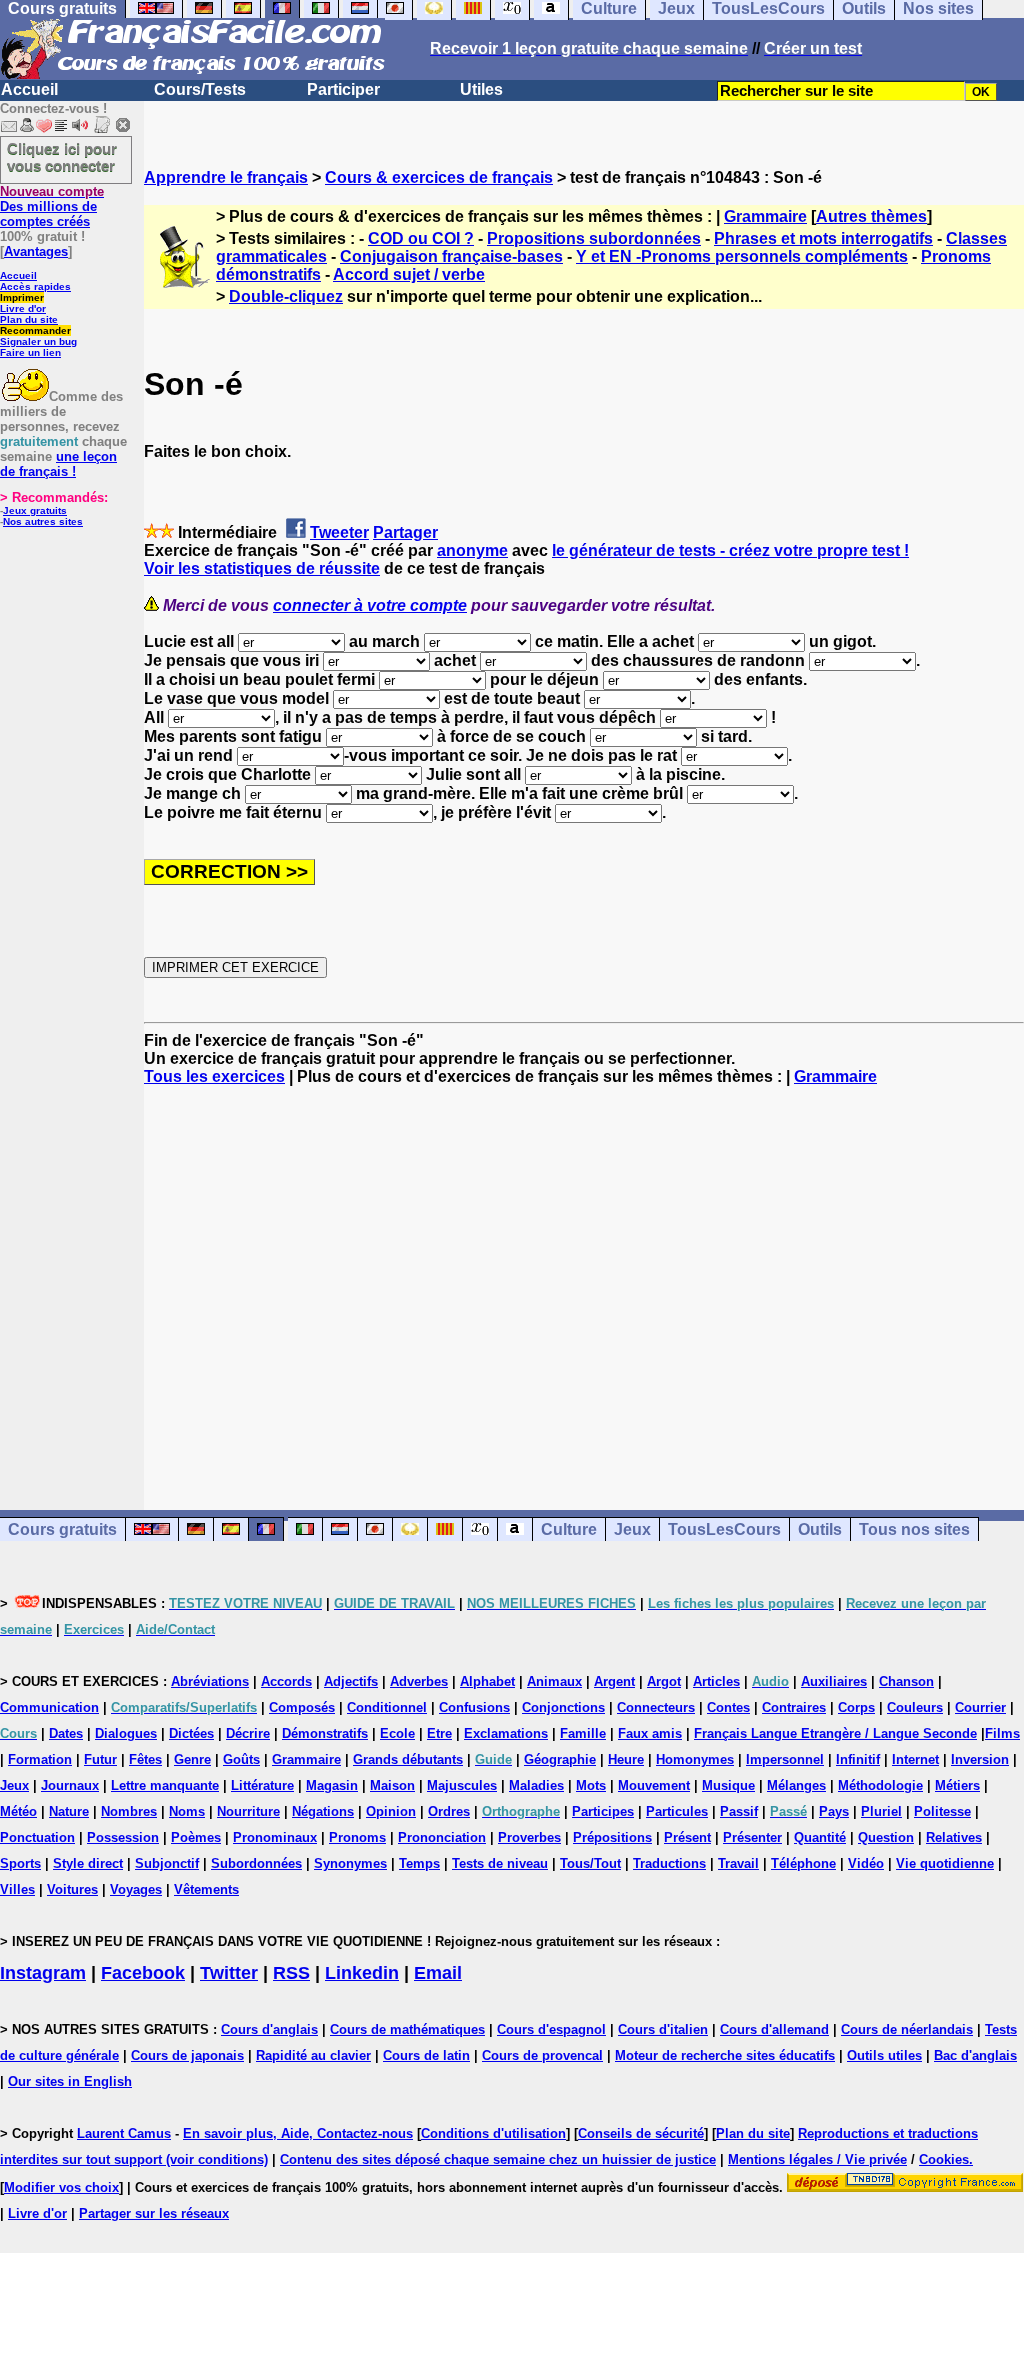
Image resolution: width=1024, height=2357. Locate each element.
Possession (123, 1837)
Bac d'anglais (975, 2055)
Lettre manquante (165, 1785)
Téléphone (803, 1863)
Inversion (980, 1759)
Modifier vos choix (61, 2187)
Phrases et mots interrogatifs (823, 238)
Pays (834, 1811)
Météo (18, 1811)
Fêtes (145, 1759)
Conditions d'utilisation (493, 2133)
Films (1002, 1733)
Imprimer (22, 297)
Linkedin (362, 1973)
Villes (17, 1889)
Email (438, 1973)
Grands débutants (408, 1759)
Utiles (481, 89)
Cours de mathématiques (407, 2029)
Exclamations (506, 1733)
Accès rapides (35, 286)
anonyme (472, 550)
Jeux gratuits (35, 510)
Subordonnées (256, 1863)
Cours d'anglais (269, 2029)
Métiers (957, 1785)
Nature (69, 1811)
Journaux (70, 1785)
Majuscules (462, 1785)
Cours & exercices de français (439, 177)
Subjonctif (167, 1863)
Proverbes (529, 1837)
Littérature (262, 1785)
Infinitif (858, 1759)
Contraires (794, 1707)
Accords (286, 1681)
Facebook (143, 1973)
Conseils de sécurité (641, 2133)
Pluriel (881, 1811)
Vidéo (866, 1863)
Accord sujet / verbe (409, 274)
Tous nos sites (914, 1529)
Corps (856, 1707)
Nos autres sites (43, 521)
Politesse (942, 1811)
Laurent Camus (124, 2133)
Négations (323, 1811)
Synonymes (350, 1863)
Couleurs (915, 1707)
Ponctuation (37, 1837)
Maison (392, 1785)
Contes (728, 1707)
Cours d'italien (663, 2029)
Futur (100, 1759)
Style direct (88, 1863)
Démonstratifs (325, 1733)
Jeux (632, 1529)
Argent (614, 1681)
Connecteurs (656, 1707)
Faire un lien (30, 352)
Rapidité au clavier (313, 2055)
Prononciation (442, 1837)
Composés (302, 1707)
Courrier (980, 1707)
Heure (626, 1759)
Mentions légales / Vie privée (817, 2159)
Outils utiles (884, 2055)
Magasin (332, 1785)
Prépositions (612, 1837)
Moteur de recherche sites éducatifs (725, 2055)
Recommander (35, 330)
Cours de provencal (542, 2055)
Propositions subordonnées (594, 238)
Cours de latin (426, 2055)
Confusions (474, 1707)
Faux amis (650, 1733)
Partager (405, 532)
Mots (591, 1785)
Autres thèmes (871, 216)
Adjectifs (351, 1681)
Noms (187, 1811)
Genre (192, 1759)
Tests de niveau (500, 1863)
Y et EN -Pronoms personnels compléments (742, 256)
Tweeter (339, 532)
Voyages (136, 1889)
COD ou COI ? (421, 238)
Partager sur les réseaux (154, 2213)
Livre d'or (23, 308)
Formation (40, 1759)
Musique (728, 1785)
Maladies (536, 1785)
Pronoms (357, 1837)
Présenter (752, 1837)
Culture (569, 1529)
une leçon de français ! (58, 464)
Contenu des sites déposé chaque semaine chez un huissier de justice (498, 2159)
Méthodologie (880, 1785)
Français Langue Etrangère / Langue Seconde (835, 1733)
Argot (664, 1681)
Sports (20, 1863)
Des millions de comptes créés (52, 206)
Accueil (29, 89)
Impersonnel (785, 1759)
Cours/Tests (200, 89)
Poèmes (196, 1837)
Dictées (191, 1733)
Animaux (554, 1681)
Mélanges (796, 1785)
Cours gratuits (62, 1529)
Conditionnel (387, 1707)
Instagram (43, 1973)
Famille (583, 1733)
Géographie (560, 1759)
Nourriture (248, 1811)
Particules (677, 1811)
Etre (439, 1733)
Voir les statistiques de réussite (262, 568)
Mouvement (654, 1785)
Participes (603, 1811)
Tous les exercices (214, 1076)
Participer (343, 89)
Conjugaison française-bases (451, 256)
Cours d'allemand (774, 2029)
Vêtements (206, 1889)
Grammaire (765, 216)
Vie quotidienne (945, 1863)
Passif (739, 1811)
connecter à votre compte (370, 605)
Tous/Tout (590, 1863)
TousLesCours (724, 1529)
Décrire (248, 1733)
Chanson (906, 1681)
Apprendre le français (226, 177)
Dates (66, 1733)
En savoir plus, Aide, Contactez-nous (298, 2133)
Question (886, 1837)
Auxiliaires (834, 1681)
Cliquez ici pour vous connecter (62, 157)
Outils (820, 1529)
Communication (49, 1707)
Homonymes (695, 1759)
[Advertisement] (584, 1280)
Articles (716, 1681)
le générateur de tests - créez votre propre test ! (730, 550)
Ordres (449, 1811)
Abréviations (210, 1681)
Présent (687, 1837)
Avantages (36, 251)
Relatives (954, 1837)
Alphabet (487, 1681)
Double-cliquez (286, 296)
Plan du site (29, 319)
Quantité (820, 1837)
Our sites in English (70, 2081)
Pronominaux (275, 1837)
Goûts (241, 1759)
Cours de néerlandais (907, 2029)
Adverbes (419, 1681)
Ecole (397, 1733)
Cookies (944, 2159)
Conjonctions (563, 1707)
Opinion (391, 1811)
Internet (915, 1759)
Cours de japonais (187, 2055)
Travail (738, 1863)
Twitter (229, 1973)
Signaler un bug (38, 341)
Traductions (669, 1863)
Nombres (129, 1811)
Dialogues (126, 1733)
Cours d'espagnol (551, 2029)
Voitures (72, 1889)
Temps (419, 1863)
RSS (291, 1973)
